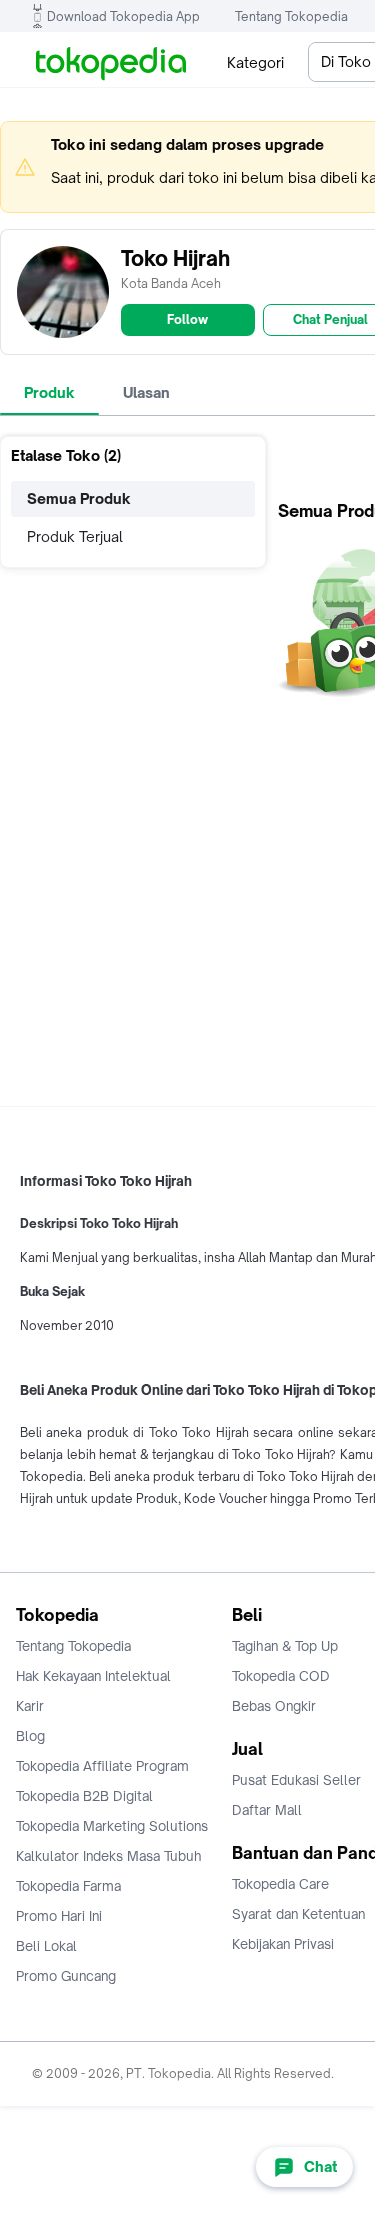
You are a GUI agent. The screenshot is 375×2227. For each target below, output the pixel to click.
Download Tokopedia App (123, 16)
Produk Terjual (75, 536)
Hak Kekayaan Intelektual (93, 1676)
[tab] (49, 393)
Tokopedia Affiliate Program (102, 1766)
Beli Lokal (46, 1946)
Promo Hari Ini (59, 1916)
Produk (49, 392)
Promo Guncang (66, 1976)
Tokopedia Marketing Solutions (112, 1826)
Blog (30, 1736)
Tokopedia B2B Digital (84, 1796)
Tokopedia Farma (68, 1886)
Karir (30, 1706)
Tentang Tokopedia (291, 16)
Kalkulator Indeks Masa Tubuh (109, 1856)
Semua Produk (79, 498)
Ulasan (146, 392)
